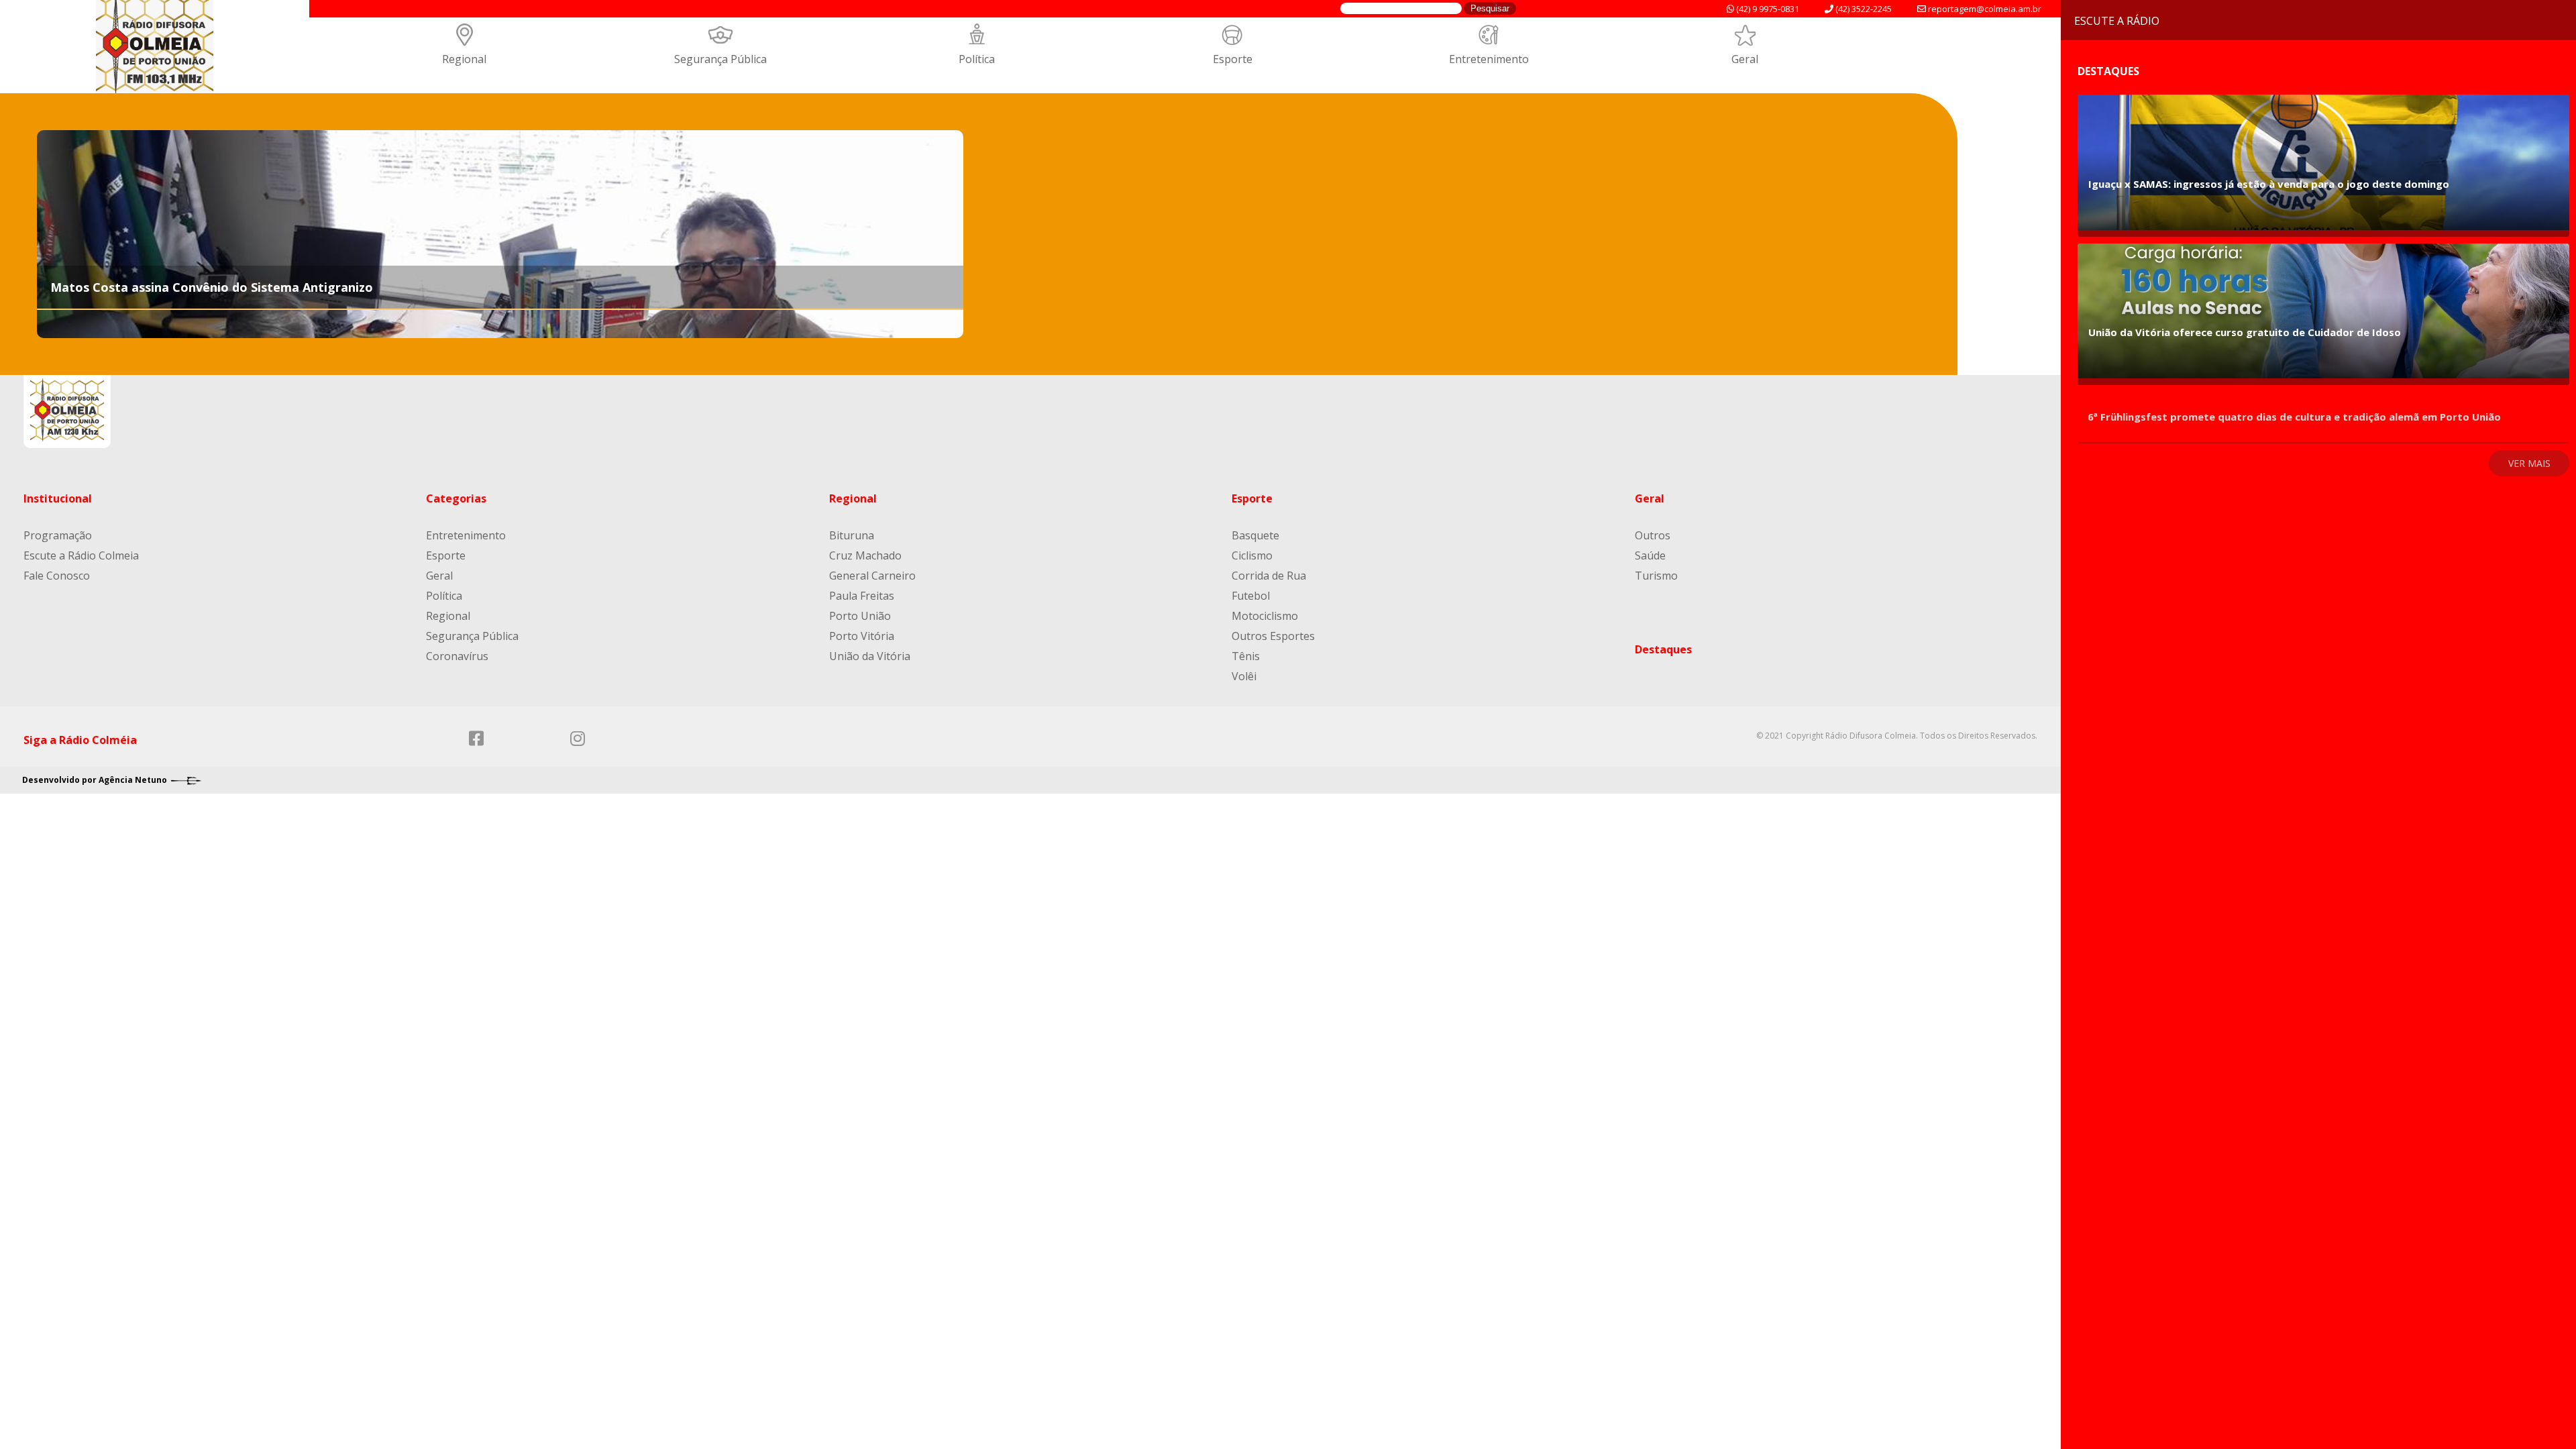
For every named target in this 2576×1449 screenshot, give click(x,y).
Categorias (456, 498)
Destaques (1663, 649)
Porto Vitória (862, 636)
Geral (1745, 59)
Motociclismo (1265, 616)
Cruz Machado (865, 555)
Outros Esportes (1273, 636)
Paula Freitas (862, 596)
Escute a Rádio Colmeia (81, 555)
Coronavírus (457, 656)
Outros (1653, 535)
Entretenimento (1489, 59)
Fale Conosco (57, 576)
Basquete (1255, 535)
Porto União (860, 616)
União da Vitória (870, 656)
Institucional (58, 498)
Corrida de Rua (1269, 576)
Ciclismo (1252, 555)
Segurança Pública (720, 59)
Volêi (1244, 676)
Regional (464, 59)
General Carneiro (872, 576)
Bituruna (852, 535)
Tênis (1246, 656)
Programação (58, 535)
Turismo (1656, 576)
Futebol (1251, 596)
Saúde (1650, 555)
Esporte (1233, 59)
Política (977, 59)
